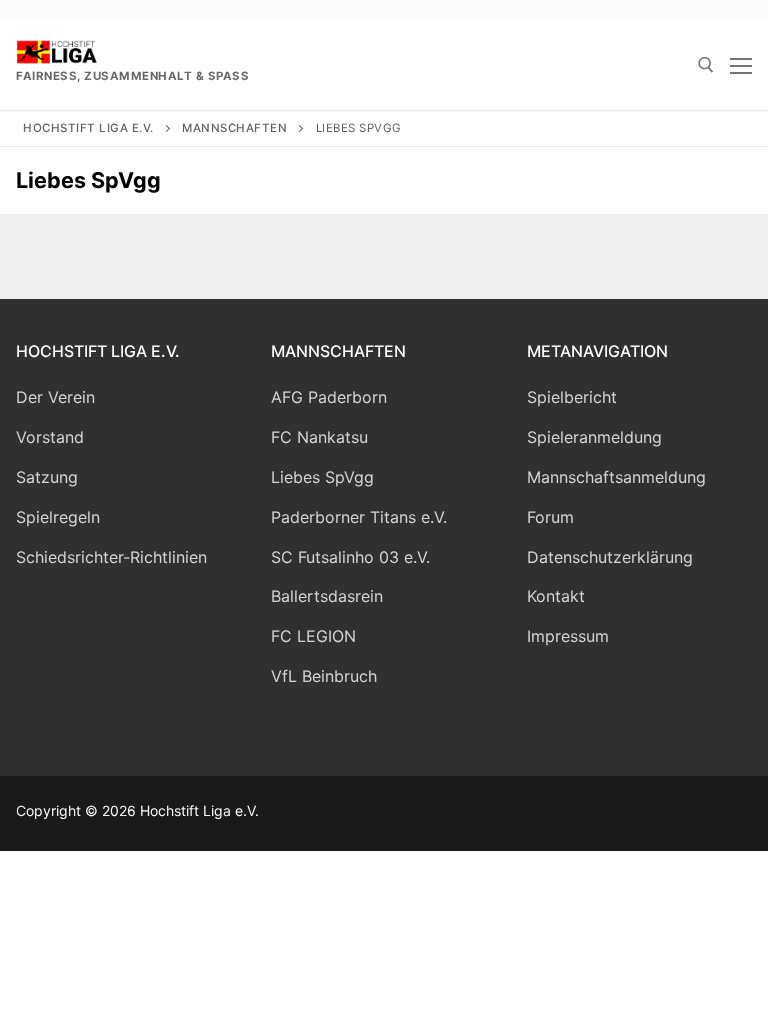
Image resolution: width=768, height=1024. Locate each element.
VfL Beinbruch (324, 676)
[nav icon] (741, 65)
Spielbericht (572, 397)
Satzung (47, 477)
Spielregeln (58, 517)
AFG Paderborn (329, 397)
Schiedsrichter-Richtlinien (111, 557)
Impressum (568, 636)
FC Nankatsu (319, 437)
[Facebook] (421, 813)
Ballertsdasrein (327, 596)
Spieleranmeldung (594, 437)
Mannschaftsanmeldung (616, 477)
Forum (550, 517)
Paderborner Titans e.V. (359, 517)
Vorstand (50, 437)
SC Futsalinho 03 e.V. (350, 557)
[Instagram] (466, 813)
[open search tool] (706, 65)
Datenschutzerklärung (610, 557)
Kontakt (556, 596)
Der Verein (55, 397)
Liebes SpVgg (322, 477)
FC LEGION (313, 636)
